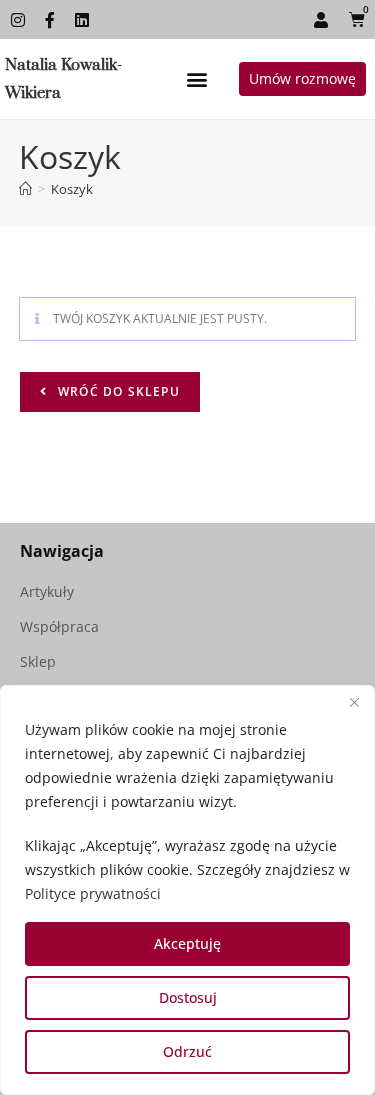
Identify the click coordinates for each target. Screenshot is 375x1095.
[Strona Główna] (25, 189)
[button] (196, 79)
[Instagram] (18, 20)
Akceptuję (187, 943)
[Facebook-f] (50, 20)
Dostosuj (188, 997)
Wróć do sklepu (117, 391)
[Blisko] (354, 702)
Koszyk (72, 189)
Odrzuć (187, 1051)
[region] (187, 890)
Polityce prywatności (93, 893)
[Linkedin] (82, 20)
